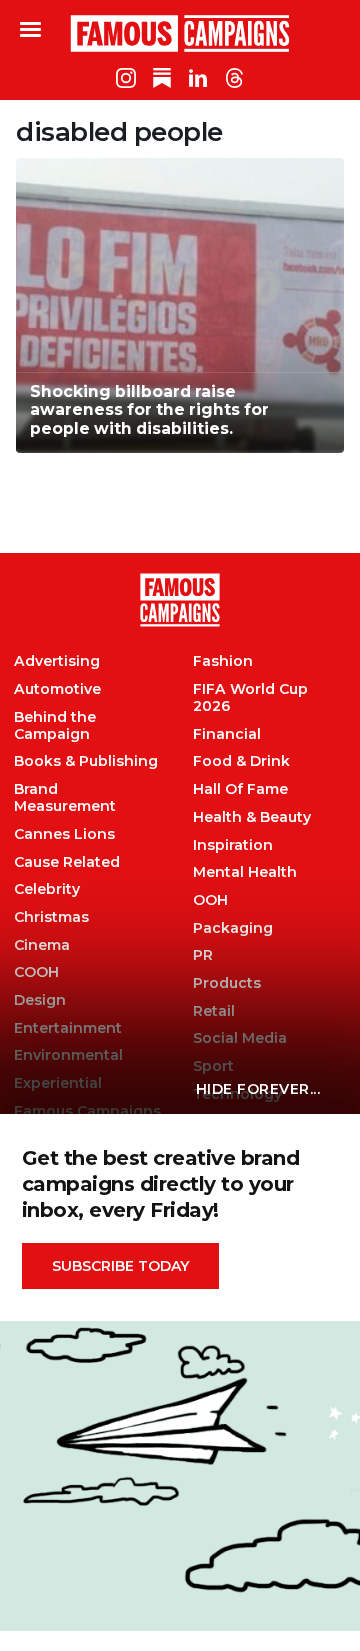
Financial (227, 734)
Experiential (58, 1083)
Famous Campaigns (180, 33)
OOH (210, 900)
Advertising (57, 661)
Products (227, 983)
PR (203, 955)
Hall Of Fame (240, 789)
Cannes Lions (64, 834)
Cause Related (67, 862)
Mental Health (245, 872)
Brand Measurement (65, 798)
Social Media (240, 1038)
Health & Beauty (252, 817)
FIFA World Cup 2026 (250, 698)
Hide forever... (258, 1089)
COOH (36, 972)
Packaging (233, 928)
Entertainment (68, 1028)
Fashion (223, 661)
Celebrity (47, 889)
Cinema (42, 945)
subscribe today (120, 1266)
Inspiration (233, 845)
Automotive (57, 689)
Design (40, 1000)
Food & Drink (241, 761)
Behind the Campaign (55, 726)
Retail (214, 1011)
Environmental (68, 1055)
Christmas (51, 917)
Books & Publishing (86, 761)
